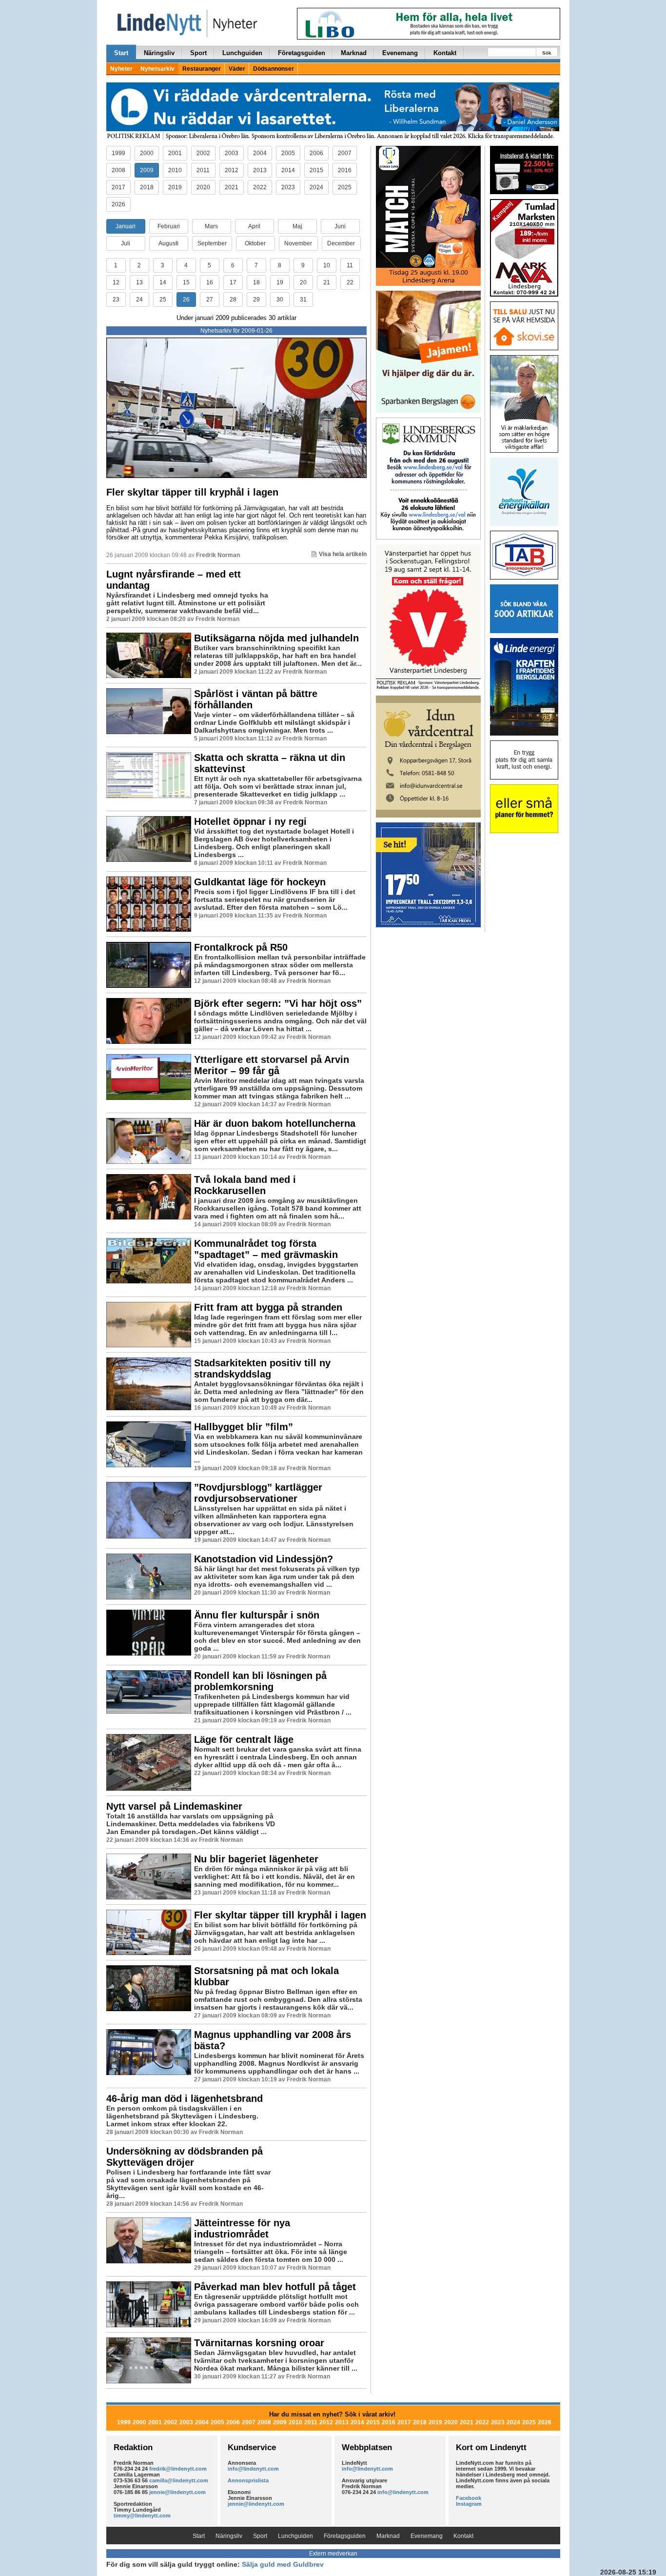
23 (116, 300)
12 (116, 282)
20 (303, 282)
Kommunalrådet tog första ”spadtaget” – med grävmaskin (266, 1249)
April (254, 226)
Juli (126, 243)
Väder (237, 69)
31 (303, 300)
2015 (316, 170)
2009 (147, 170)
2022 (260, 187)
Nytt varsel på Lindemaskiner (174, 1806)
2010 (175, 170)
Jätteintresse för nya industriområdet (242, 2228)
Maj (297, 226)
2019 (175, 187)
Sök (547, 53)
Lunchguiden (242, 53)
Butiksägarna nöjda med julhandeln (276, 638)
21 (327, 282)
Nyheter (121, 69)
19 (280, 282)
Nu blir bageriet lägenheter (256, 1859)
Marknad (354, 53)
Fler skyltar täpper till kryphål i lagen (192, 492)
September (212, 243)
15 (186, 282)
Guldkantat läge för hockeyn (260, 882)
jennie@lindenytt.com (177, 2492)
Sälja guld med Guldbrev (283, 2564)
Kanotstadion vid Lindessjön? (264, 1559)
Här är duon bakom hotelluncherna (275, 1123)
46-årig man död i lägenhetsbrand (185, 2098)
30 (280, 300)
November (298, 243)
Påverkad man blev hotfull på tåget (275, 2287)
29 (256, 300)
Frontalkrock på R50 (241, 947)
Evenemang (400, 53)
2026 (118, 204)
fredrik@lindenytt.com (178, 2469)
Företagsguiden (302, 53)
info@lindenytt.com (253, 2469)
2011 (203, 170)
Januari (126, 226)
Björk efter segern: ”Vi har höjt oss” (278, 1003)
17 (233, 282)
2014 (288, 170)
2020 (203, 187)
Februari (169, 226)
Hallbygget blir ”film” (244, 1427)
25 (163, 300)
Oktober (255, 243)
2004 (260, 153)
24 (139, 300)
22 (350, 282)
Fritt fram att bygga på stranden (268, 1307)
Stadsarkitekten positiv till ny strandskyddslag (262, 1368)
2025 (345, 187)
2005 (288, 153)
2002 (203, 153)
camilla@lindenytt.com (179, 2480)
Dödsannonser (274, 69)
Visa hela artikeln (343, 554)
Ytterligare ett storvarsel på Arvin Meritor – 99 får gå (272, 1065)
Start (121, 53)
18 (256, 282)
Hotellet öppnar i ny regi (250, 821)
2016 (345, 170)
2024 (316, 187)
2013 (260, 170)
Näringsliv (159, 53)
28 (233, 300)
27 (210, 300)
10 (327, 265)
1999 (118, 153)
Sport (198, 53)
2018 (147, 187)
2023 (288, 187)
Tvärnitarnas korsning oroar (259, 2343)
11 (350, 265)
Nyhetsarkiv (157, 69)
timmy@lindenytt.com (142, 2516)
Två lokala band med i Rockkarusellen (245, 1185)
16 (210, 282)
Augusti (168, 243)
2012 (232, 170)
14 (163, 282)
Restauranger (202, 69)
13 (139, 282)
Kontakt (445, 53)
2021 (232, 187)
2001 (175, 153)
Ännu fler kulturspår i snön (257, 1615)
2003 (232, 153)
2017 (118, 187)
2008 (118, 170)
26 (186, 300)
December (341, 243)
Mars (211, 226)
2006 (316, 153)
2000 (147, 153)
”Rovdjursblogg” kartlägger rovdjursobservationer (258, 1493)
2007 (345, 153)
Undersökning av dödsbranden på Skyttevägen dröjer (185, 2157)
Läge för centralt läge (244, 1739)
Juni (340, 226)
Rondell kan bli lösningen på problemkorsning (260, 1681)
